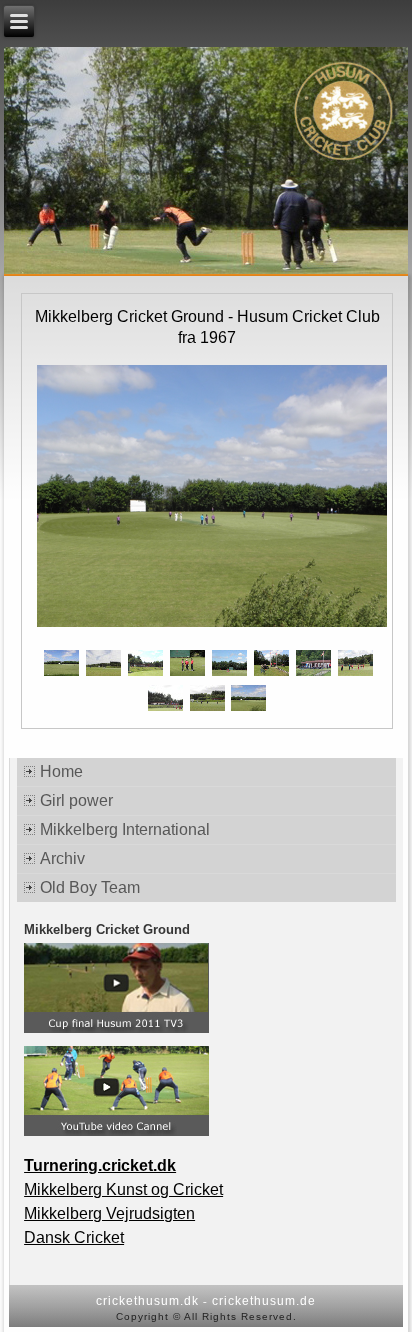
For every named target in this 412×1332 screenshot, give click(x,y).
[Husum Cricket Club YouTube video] (116, 1132)
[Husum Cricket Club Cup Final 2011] (116, 1029)
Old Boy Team (90, 887)
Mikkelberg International (125, 829)
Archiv (62, 858)
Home (61, 771)
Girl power (76, 800)
